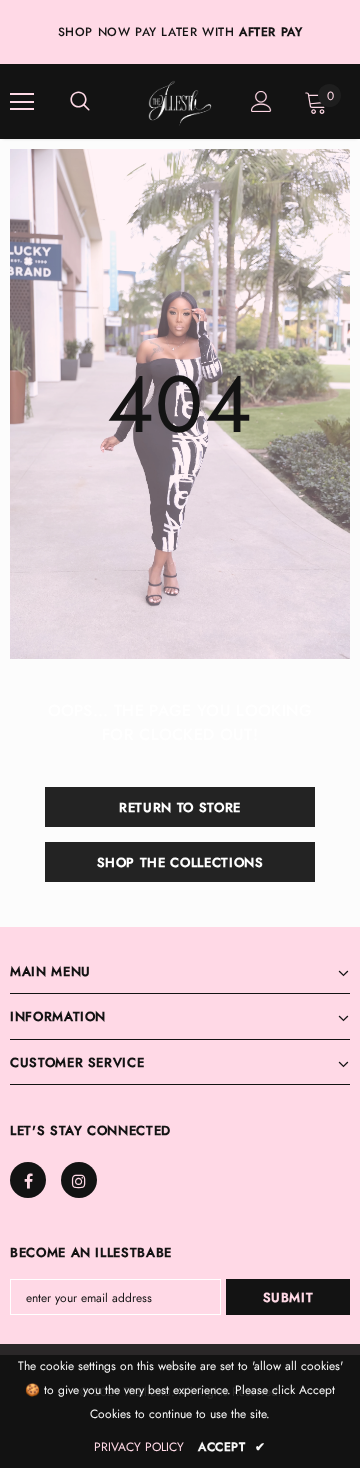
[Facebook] (157, 817)
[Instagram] (202, 817)
